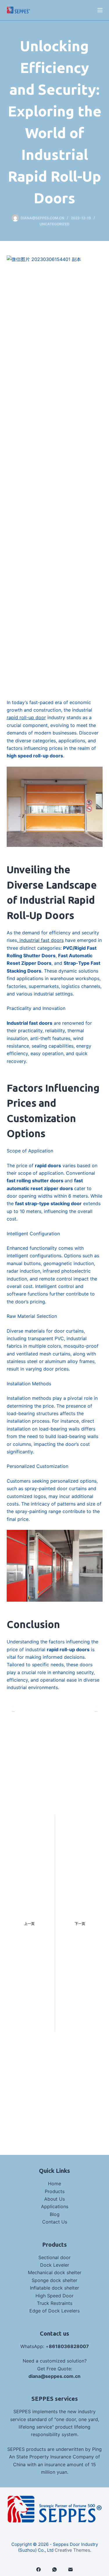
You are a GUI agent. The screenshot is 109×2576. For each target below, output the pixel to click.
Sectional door (54, 2257)
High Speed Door (54, 2296)
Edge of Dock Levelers (54, 2311)
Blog (55, 2214)
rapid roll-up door (26, 717)
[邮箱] (70, 2569)
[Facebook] (39, 2569)
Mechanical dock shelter (55, 2272)
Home (54, 2184)
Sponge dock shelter (54, 2280)
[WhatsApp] (54, 2569)
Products (55, 2191)
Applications (55, 2206)
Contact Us (55, 2222)
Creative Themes (72, 2550)
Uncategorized (54, 224)
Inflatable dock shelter (54, 2288)
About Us (54, 2199)
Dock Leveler (55, 2265)
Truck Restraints (55, 2303)
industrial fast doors (41, 940)
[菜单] (100, 10)
